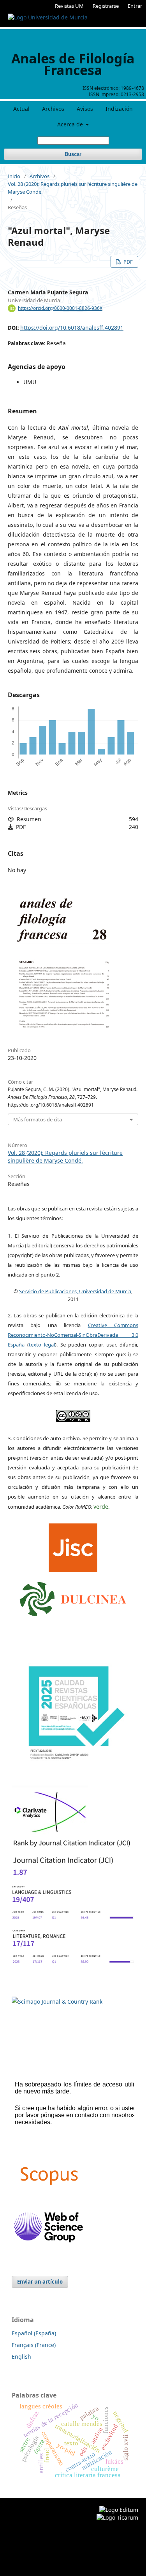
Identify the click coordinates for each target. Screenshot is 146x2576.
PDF (128, 262)
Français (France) (34, 2345)
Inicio (14, 176)
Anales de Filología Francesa (73, 64)
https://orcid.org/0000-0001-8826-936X (60, 308)
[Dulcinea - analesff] (73, 1597)
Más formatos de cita (38, 1119)
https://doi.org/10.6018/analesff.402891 (72, 328)
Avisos (85, 109)
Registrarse (106, 6)
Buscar (73, 154)
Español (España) (34, 2333)
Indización (119, 109)
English (21, 2357)
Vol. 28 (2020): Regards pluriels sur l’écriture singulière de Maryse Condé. (73, 188)
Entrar (135, 6)
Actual (21, 109)
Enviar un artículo (40, 2282)
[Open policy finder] (73, 1546)
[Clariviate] (50, 1833)
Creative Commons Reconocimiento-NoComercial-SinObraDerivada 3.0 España (73, 1335)
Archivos (53, 109)
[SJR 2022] (57, 2002)
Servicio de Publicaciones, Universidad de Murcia (75, 1291)
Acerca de (71, 124)
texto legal (42, 1345)
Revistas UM (69, 6)
